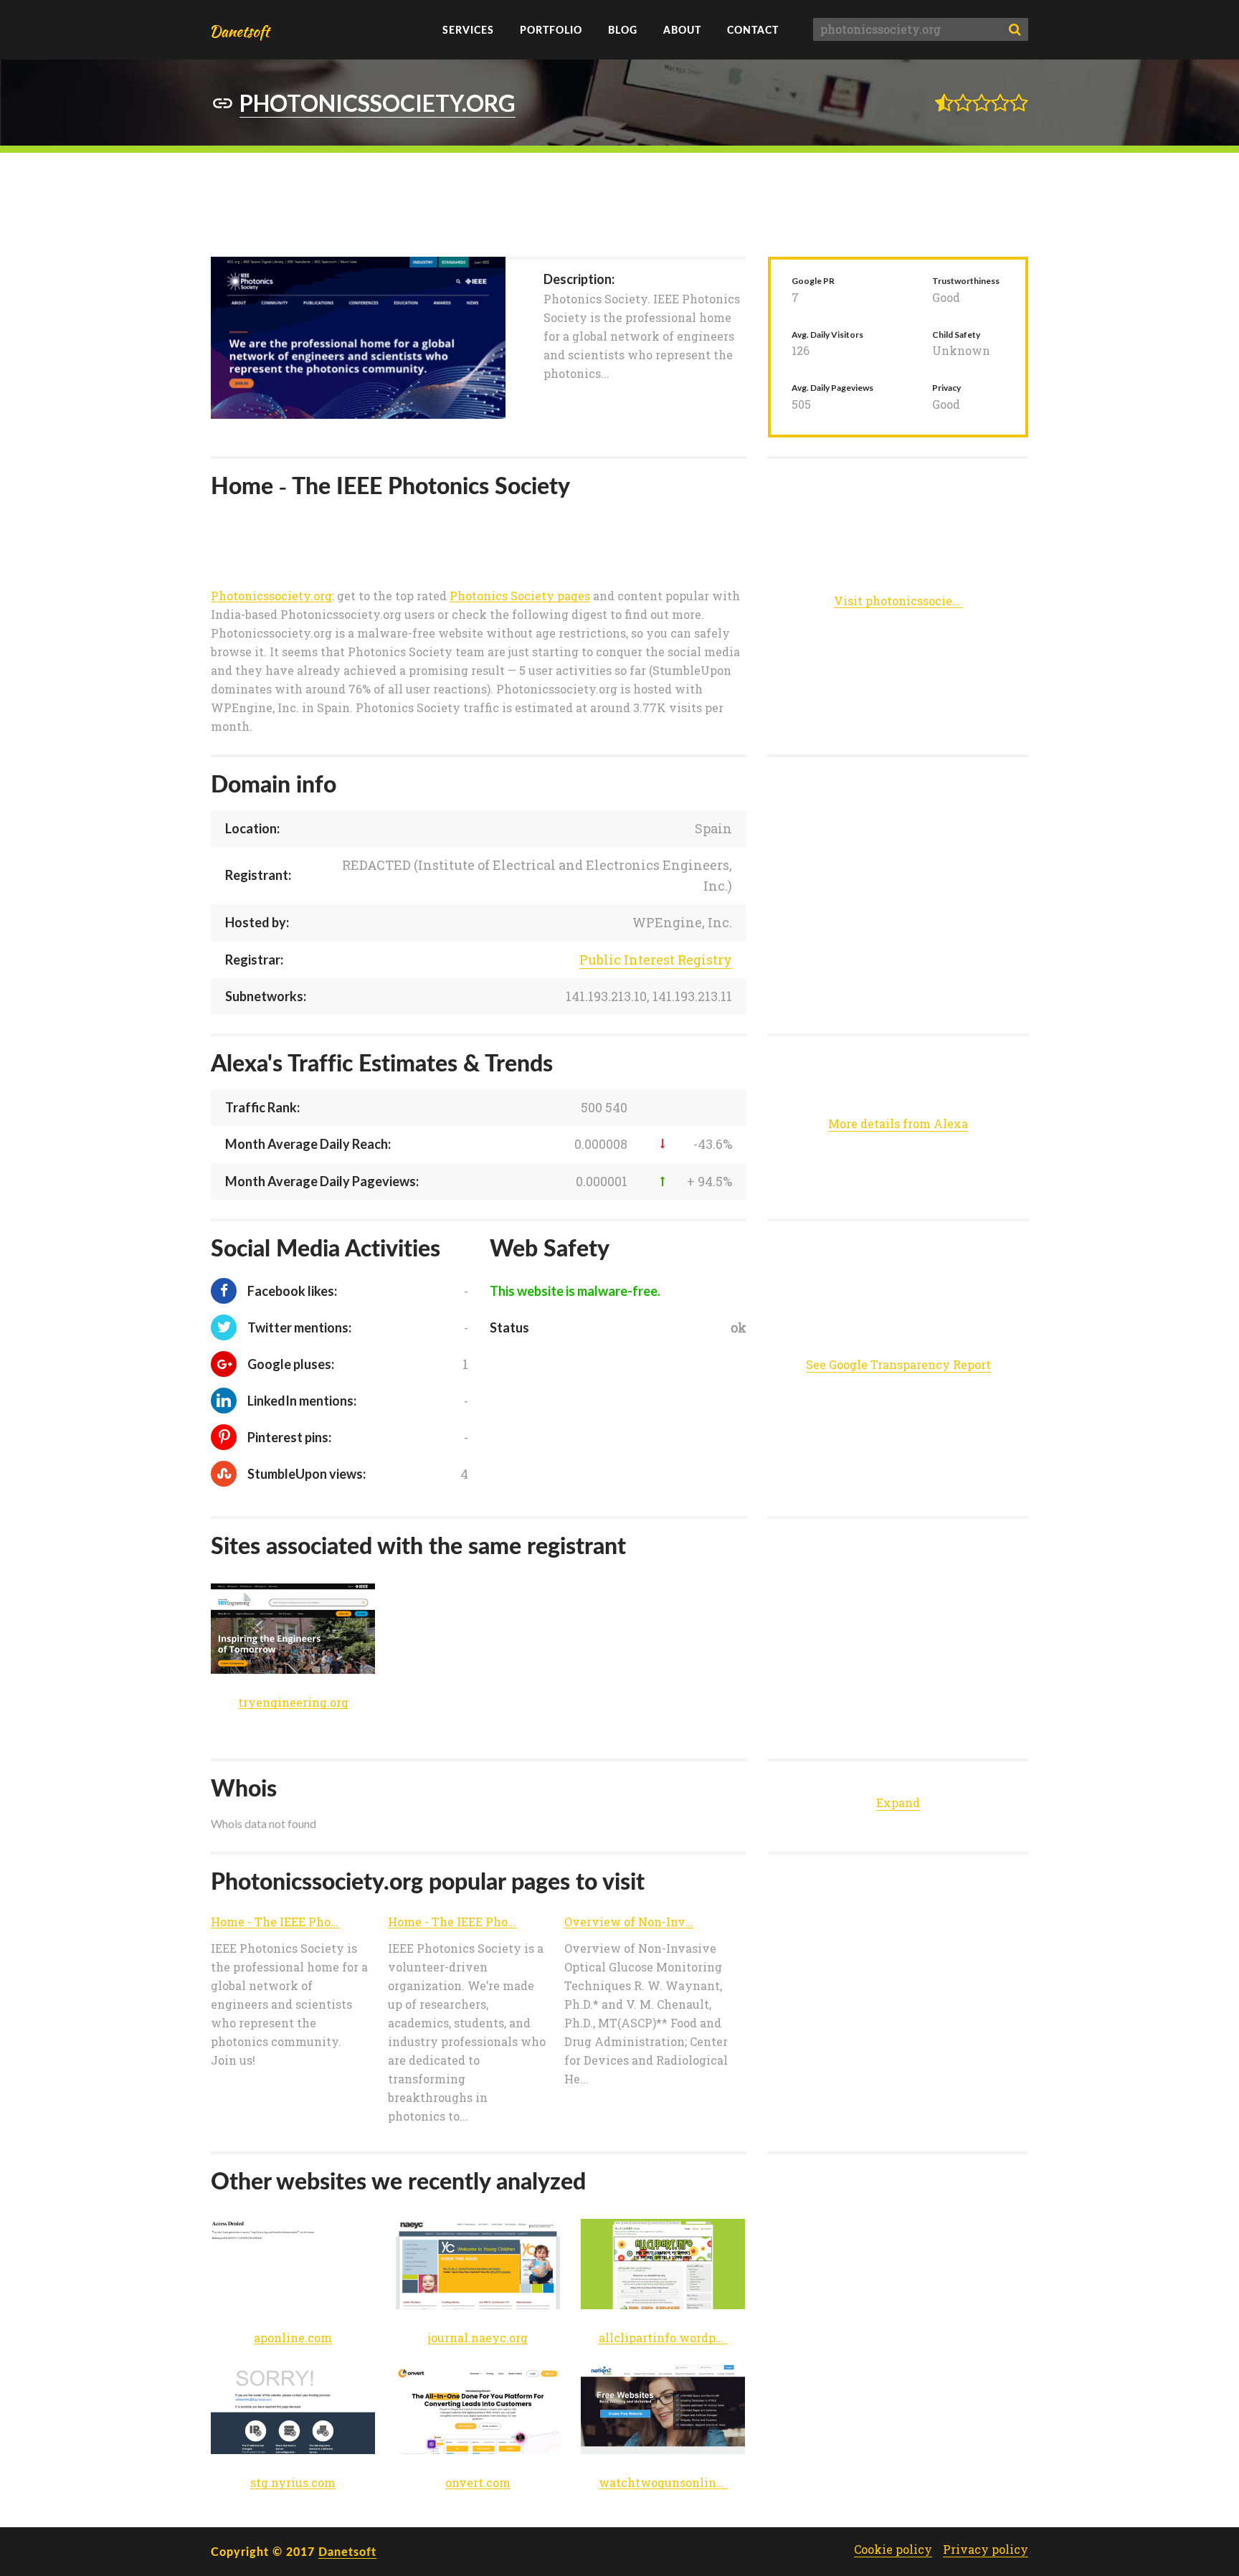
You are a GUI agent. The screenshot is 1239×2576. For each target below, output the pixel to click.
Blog (623, 30)
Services (468, 30)
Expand (898, 1803)
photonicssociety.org (378, 103)
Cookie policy (893, 2549)
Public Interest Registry (656, 960)
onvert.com (478, 2483)
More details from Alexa (898, 1123)
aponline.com (293, 2338)
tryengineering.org (293, 1703)
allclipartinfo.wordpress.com (663, 2338)
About (682, 30)
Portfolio (551, 30)
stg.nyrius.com (293, 2483)
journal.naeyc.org (478, 2338)
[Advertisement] (619, 203)
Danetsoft (347, 2551)
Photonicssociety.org (271, 596)
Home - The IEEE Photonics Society (275, 1922)
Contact (753, 30)
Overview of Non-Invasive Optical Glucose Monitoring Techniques (629, 1922)
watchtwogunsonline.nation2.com (663, 2483)
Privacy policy (986, 2549)
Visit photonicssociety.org (898, 601)
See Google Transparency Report (898, 1364)
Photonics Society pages (520, 596)
